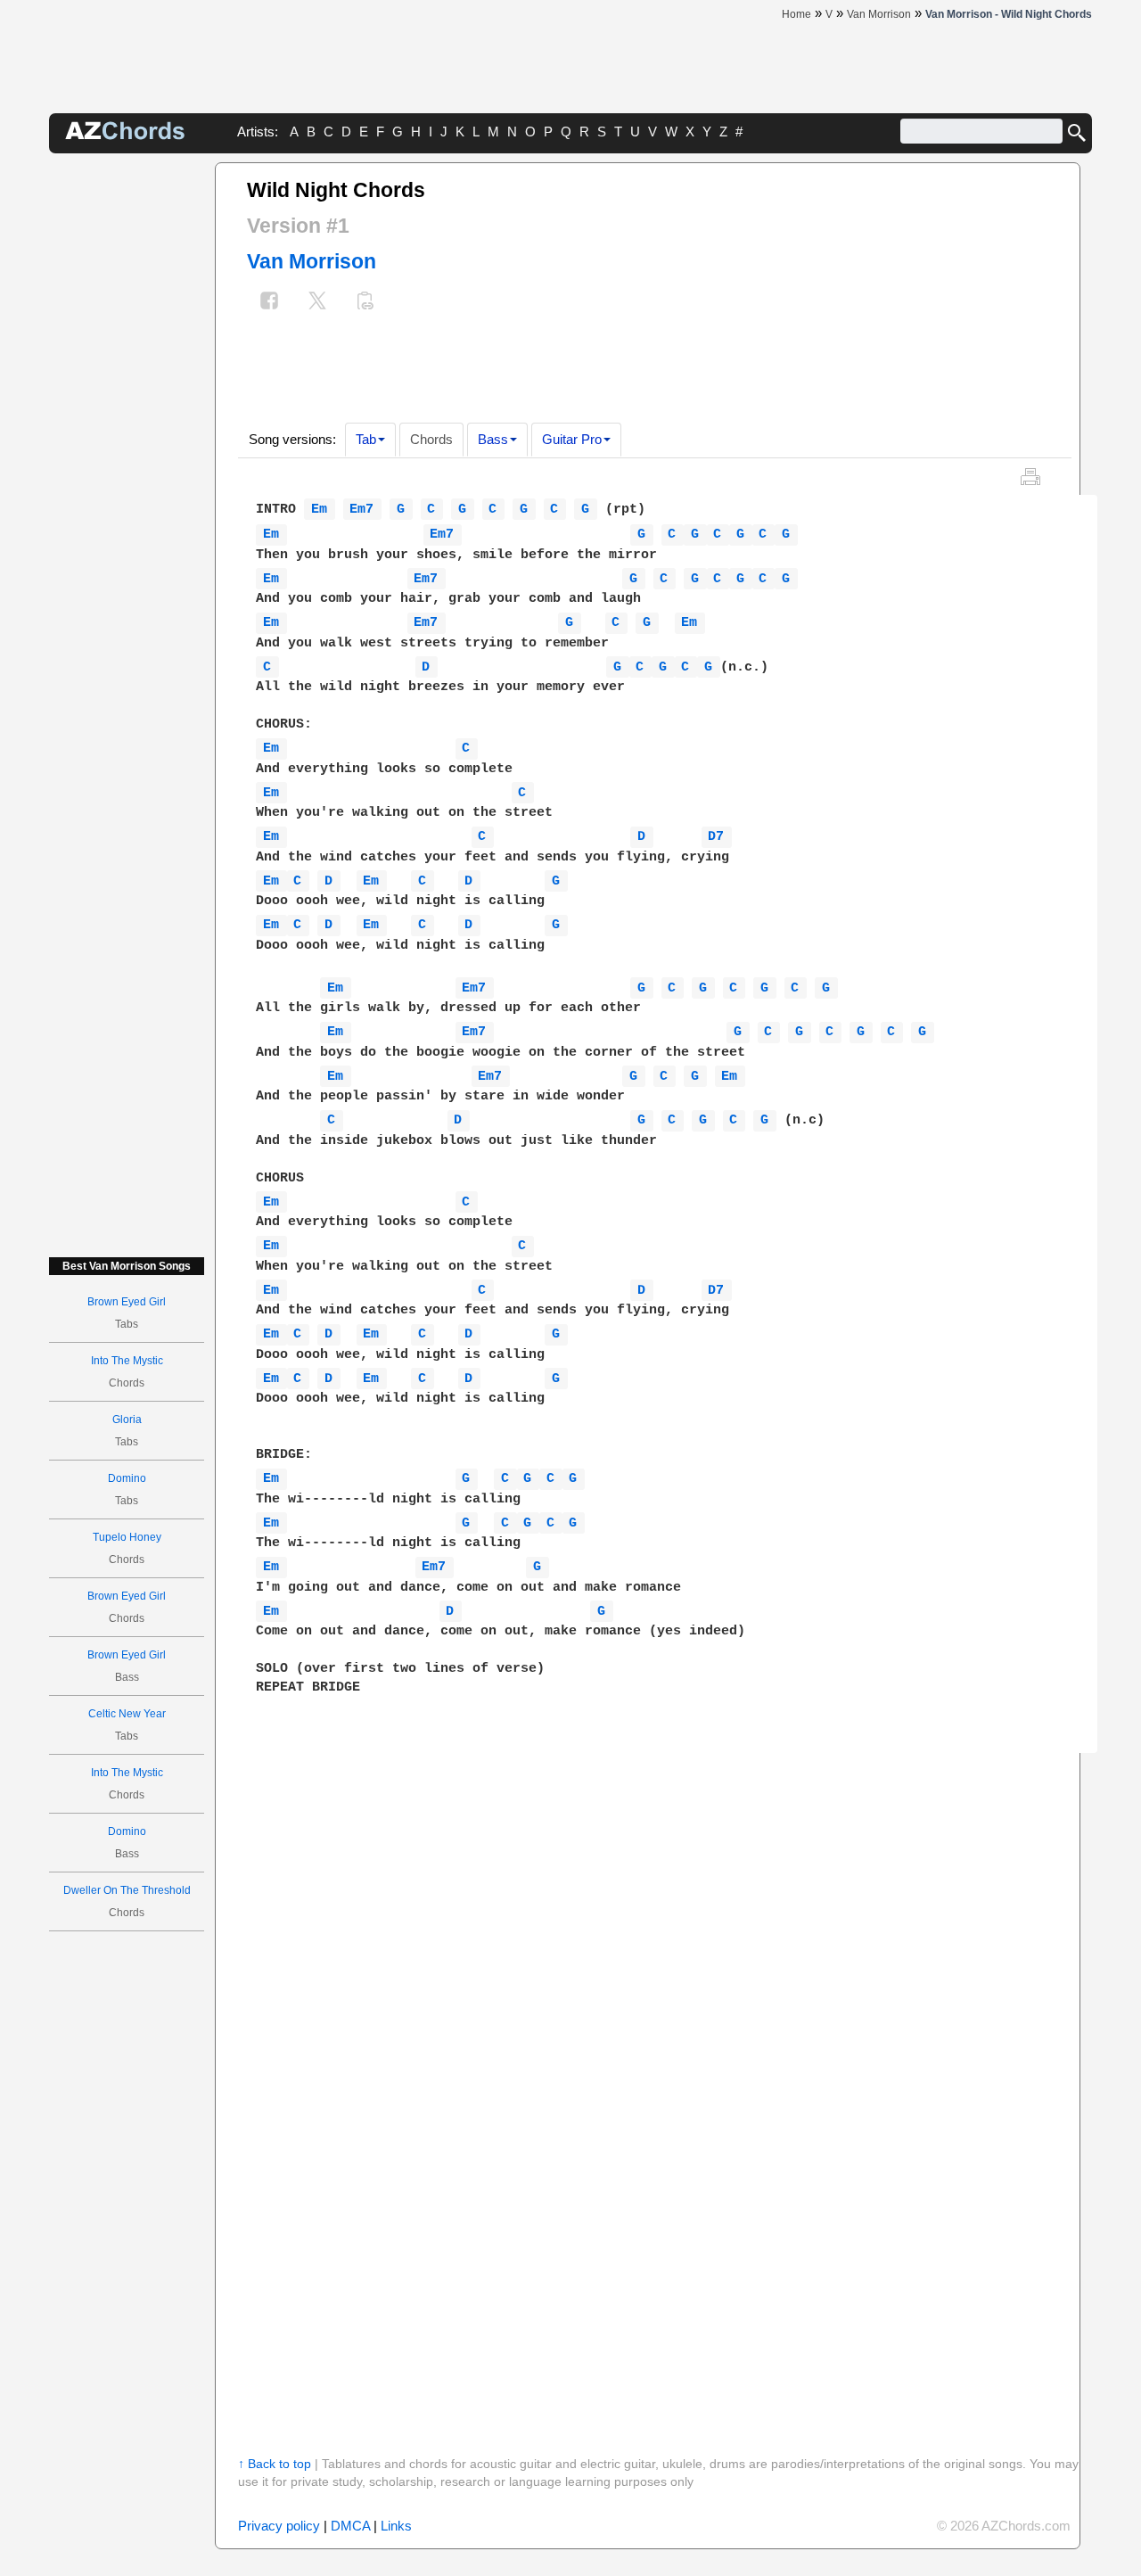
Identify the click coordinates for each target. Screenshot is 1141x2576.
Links (396, 2526)
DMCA (350, 2526)
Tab (366, 439)
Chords (431, 439)
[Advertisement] (127, 430)
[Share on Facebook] (269, 303)
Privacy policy (279, 2526)
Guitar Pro (572, 439)
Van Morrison (312, 261)
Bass (493, 439)
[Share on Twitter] (317, 303)
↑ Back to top (275, 2464)
